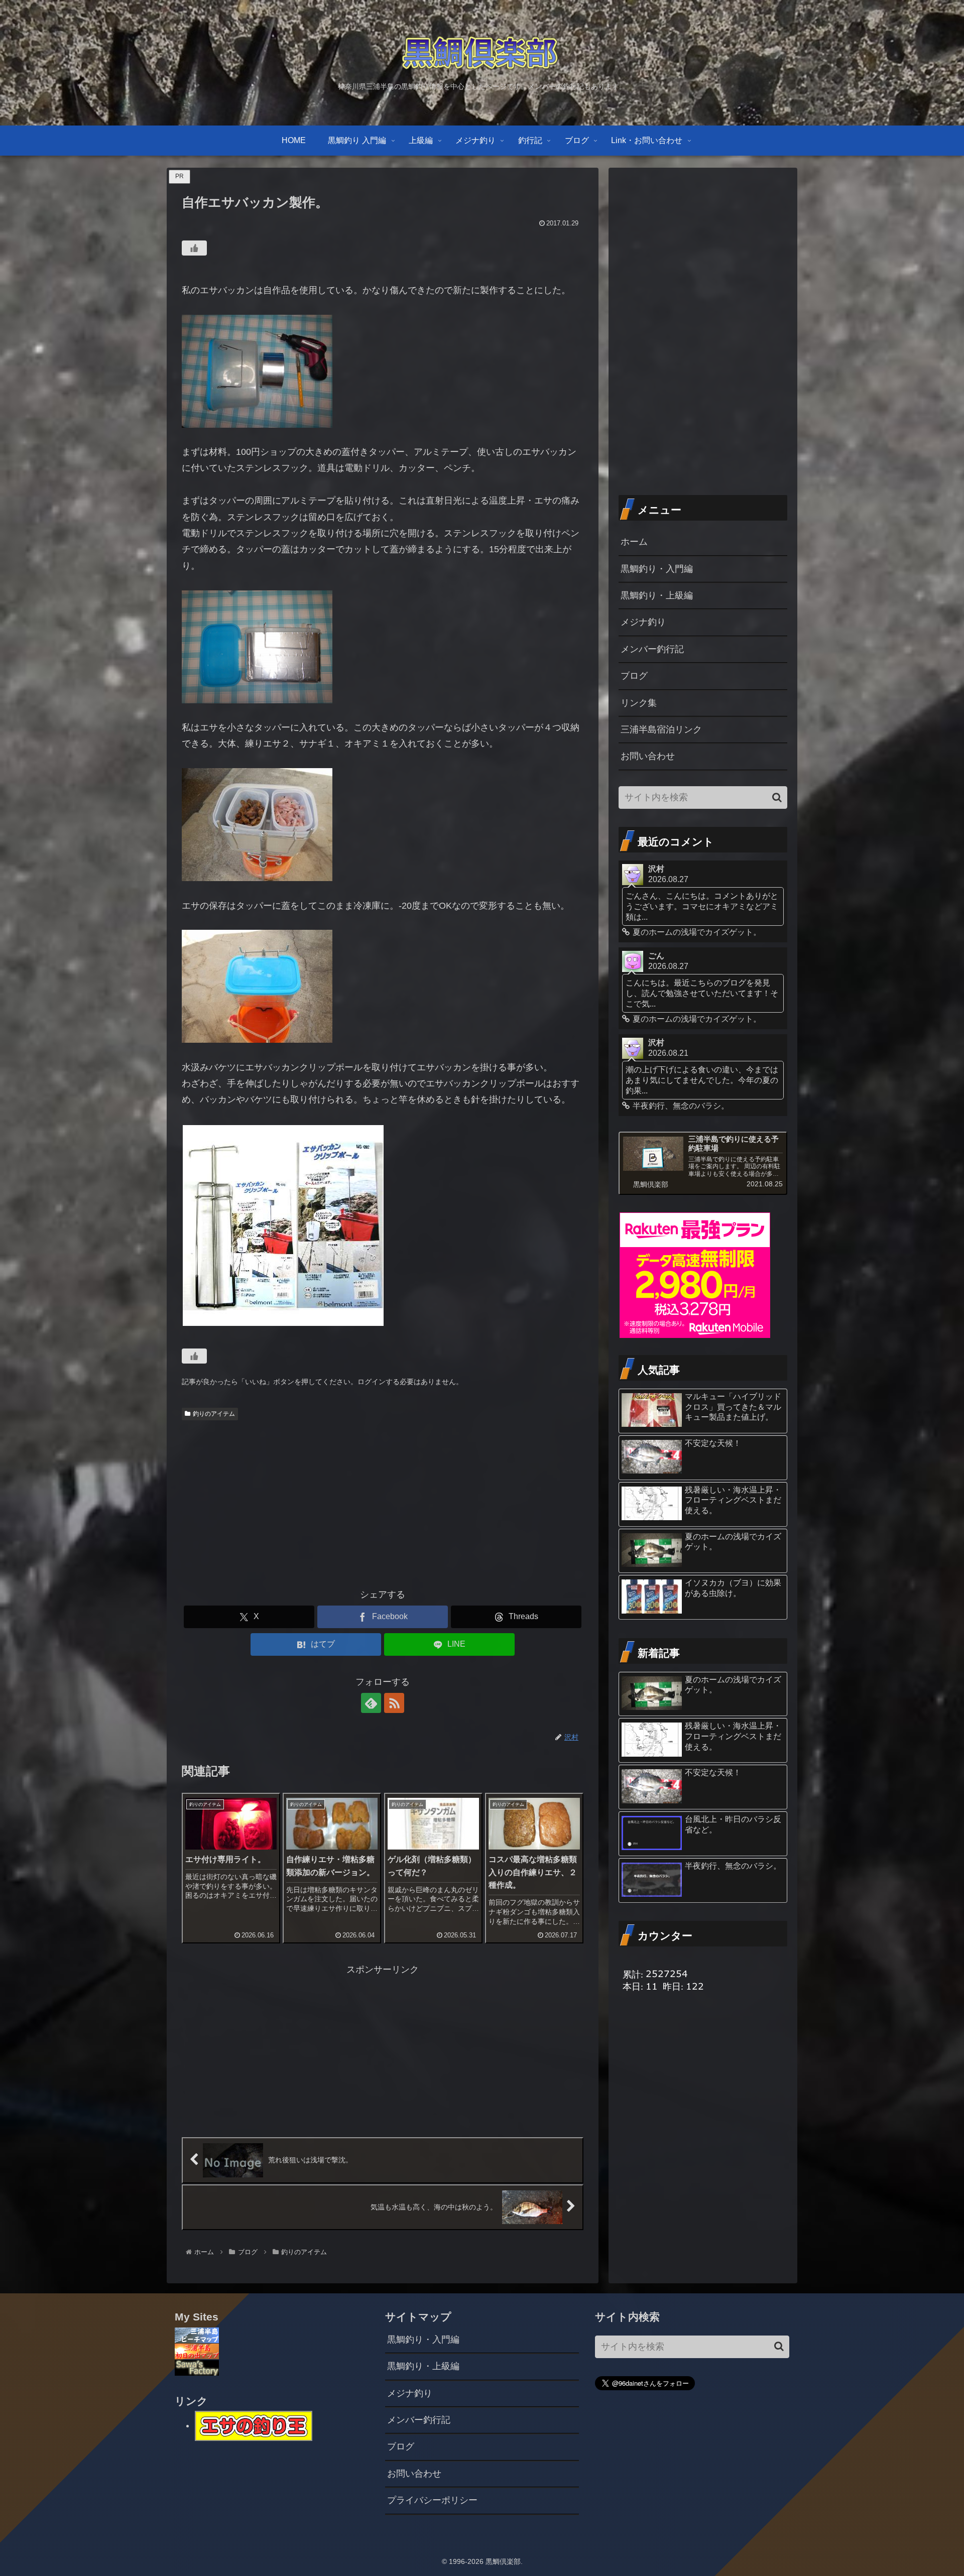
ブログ (634, 676)
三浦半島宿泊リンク (661, 729)
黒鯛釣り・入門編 (657, 569)
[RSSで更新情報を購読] (394, 1703)
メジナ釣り (643, 622)
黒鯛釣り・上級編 (657, 595)
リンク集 (639, 703)
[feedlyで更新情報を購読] (371, 1703)
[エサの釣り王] (254, 2425)
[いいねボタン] (194, 248)
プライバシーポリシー (432, 2500)
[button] (777, 798)
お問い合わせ (648, 756)
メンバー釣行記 (652, 649)
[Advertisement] (383, 1500)
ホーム (634, 542)
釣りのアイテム (214, 1414)
